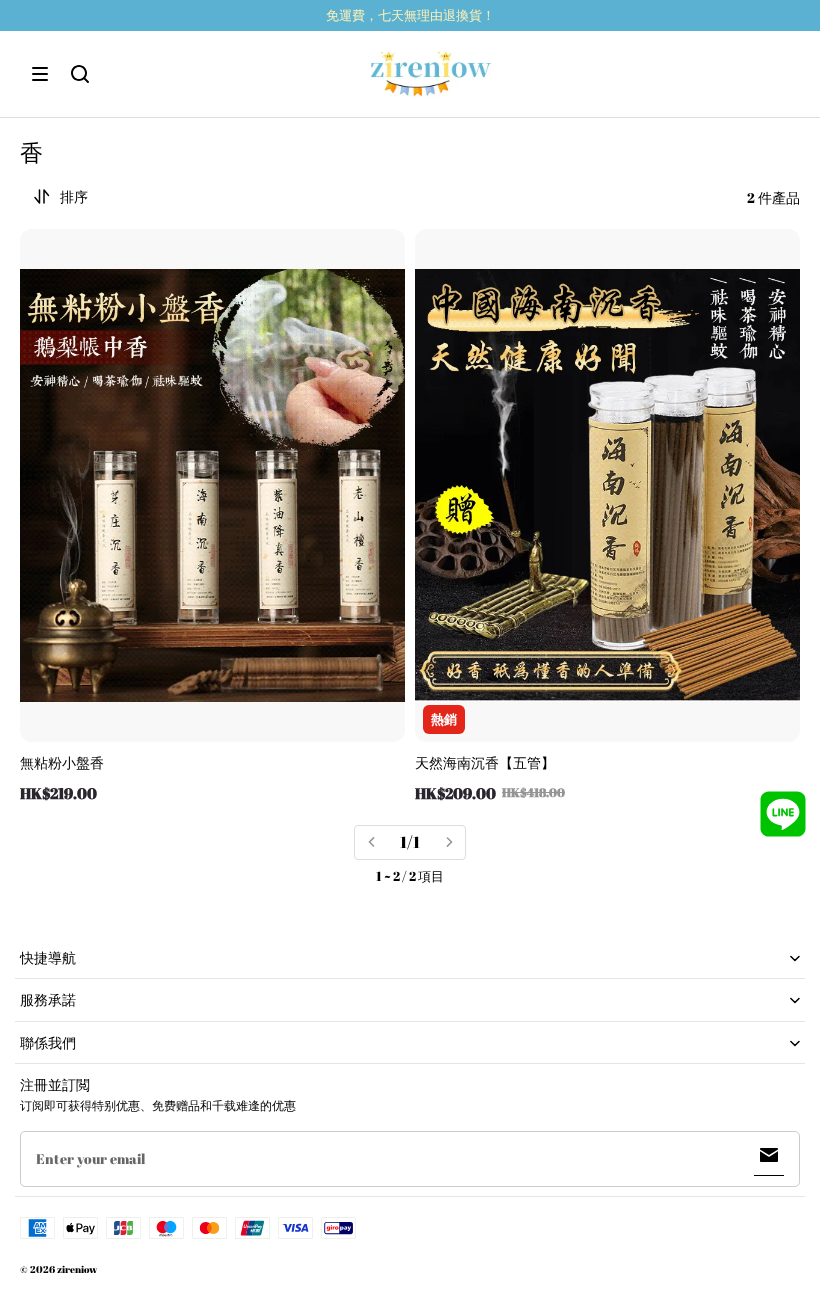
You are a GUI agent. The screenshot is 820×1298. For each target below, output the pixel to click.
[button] (40, 74)
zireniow (77, 1269)
